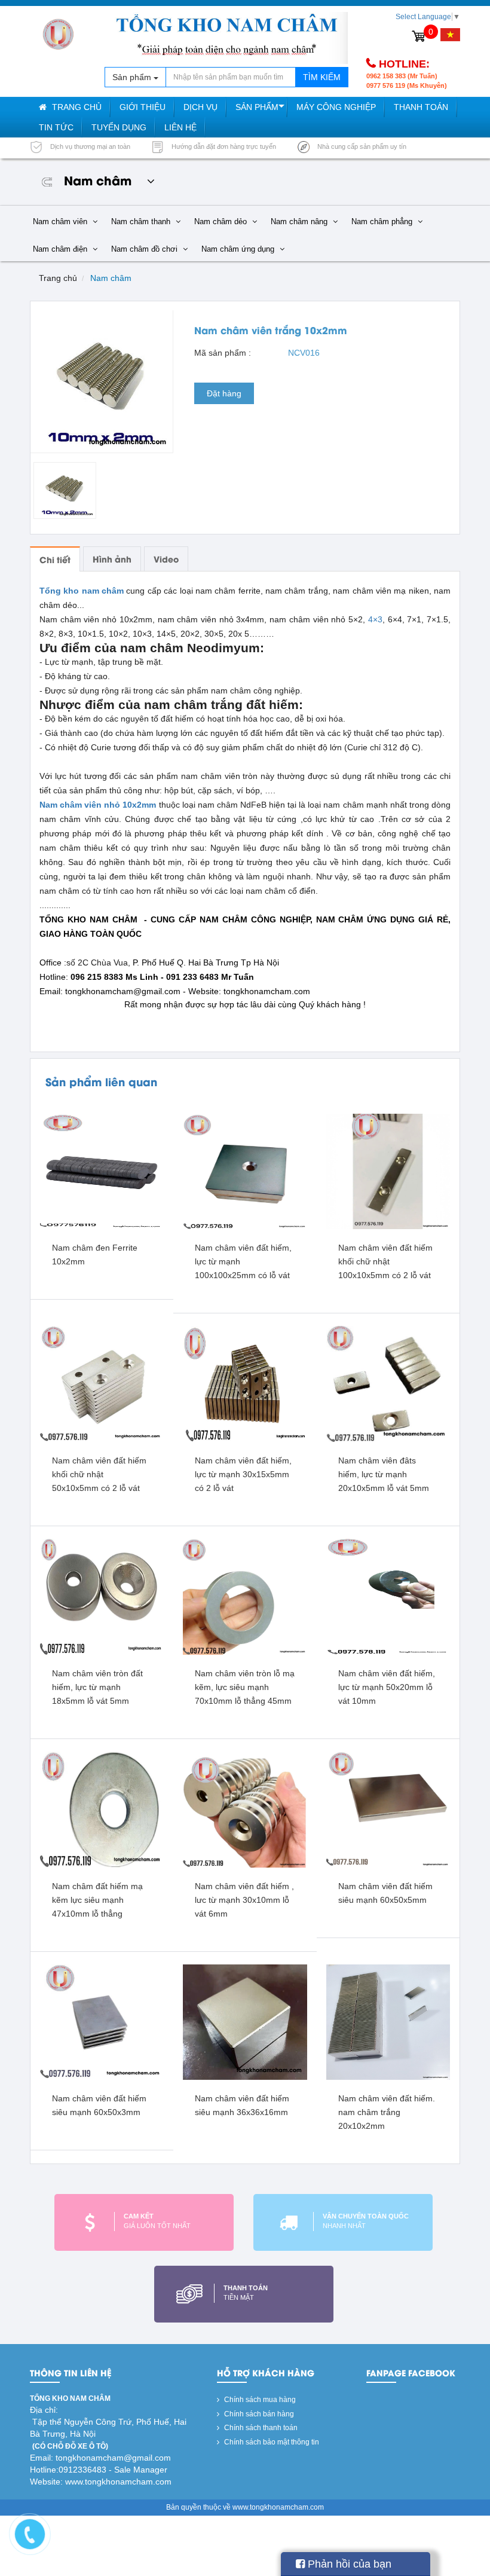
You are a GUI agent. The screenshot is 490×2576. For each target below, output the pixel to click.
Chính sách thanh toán (260, 2428)
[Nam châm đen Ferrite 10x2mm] (102, 1171)
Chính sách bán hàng (258, 2414)
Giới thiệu (143, 107)
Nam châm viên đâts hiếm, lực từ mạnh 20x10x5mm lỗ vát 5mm (384, 1474)
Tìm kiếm (322, 77)
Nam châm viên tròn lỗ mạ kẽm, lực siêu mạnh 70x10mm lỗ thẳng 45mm (245, 1687)
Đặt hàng (224, 393)
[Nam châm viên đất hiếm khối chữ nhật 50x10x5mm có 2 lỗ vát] (102, 1383)
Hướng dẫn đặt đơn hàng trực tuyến (223, 146)
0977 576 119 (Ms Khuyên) (407, 85)
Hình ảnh (112, 559)
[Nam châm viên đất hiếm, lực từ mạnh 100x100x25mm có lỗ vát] (245, 1171)
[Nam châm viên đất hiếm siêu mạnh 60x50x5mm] (388, 1809)
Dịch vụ (200, 107)
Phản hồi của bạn (348, 2564)
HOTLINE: (404, 64)
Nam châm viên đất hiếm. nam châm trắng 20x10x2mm (387, 2112)
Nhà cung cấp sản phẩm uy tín (361, 146)
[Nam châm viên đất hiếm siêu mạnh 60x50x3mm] (102, 2022)
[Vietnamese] (450, 35)
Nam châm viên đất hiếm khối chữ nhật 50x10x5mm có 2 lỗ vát (99, 1474)
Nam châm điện (61, 249)
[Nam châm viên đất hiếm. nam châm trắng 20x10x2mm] (388, 2022)
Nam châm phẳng (383, 221)
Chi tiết (55, 559)
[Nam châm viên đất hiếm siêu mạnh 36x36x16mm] (245, 2022)
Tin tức (56, 127)
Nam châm (111, 278)
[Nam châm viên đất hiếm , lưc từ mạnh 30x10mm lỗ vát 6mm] (245, 1809)
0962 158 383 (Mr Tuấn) (402, 76)
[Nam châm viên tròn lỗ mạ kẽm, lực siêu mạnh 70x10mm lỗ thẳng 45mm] (245, 1596)
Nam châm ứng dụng (239, 249)
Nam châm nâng (300, 221)
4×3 (375, 619)
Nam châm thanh (142, 221)
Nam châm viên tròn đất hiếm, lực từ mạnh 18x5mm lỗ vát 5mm (97, 1687)
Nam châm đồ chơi (146, 249)
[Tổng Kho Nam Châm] (58, 34)
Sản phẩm (257, 107)
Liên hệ (180, 127)
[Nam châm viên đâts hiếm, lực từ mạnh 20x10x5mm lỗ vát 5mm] (388, 1383)
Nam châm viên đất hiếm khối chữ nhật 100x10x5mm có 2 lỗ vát (385, 1261)
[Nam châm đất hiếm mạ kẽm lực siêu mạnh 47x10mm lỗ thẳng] (102, 1809)
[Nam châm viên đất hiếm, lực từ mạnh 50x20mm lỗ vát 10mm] (388, 1596)
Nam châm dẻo (222, 221)
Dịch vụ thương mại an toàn (89, 146)
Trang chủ (76, 107)
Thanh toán (421, 107)
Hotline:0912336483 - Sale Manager (99, 2470)
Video (166, 559)
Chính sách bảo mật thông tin (271, 2442)
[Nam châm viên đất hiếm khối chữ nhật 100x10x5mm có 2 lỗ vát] (388, 1171)
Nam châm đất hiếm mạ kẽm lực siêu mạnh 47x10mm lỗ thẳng (97, 1900)
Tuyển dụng (119, 127)
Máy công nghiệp (336, 107)
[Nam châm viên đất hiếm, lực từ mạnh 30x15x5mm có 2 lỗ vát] (245, 1383)
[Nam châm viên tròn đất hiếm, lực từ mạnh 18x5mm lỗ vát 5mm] (102, 1596)
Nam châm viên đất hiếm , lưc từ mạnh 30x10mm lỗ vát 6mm (244, 1900)
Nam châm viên (61, 221)
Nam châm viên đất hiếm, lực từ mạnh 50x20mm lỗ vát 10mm (387, 1687)
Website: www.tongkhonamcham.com (101, 2482)
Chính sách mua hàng (259, 2400)
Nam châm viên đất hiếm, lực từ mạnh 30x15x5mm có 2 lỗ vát (243, 1474)
